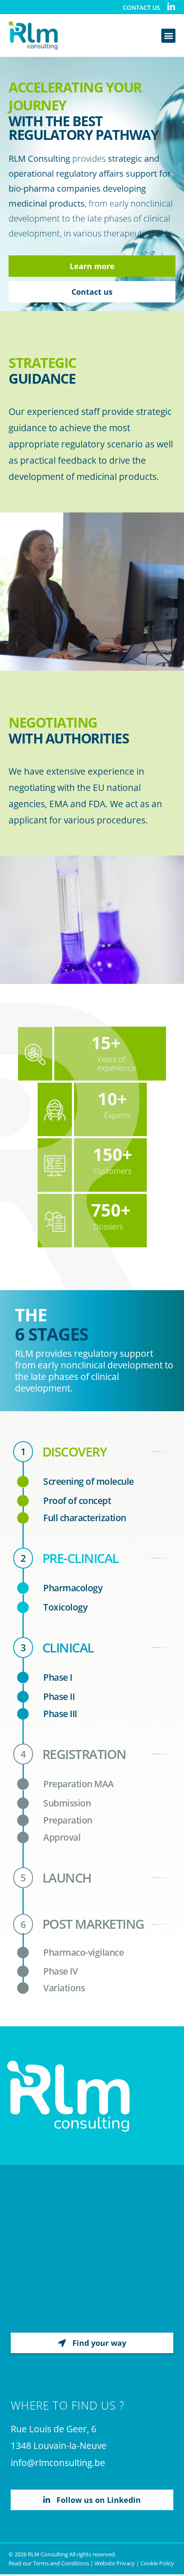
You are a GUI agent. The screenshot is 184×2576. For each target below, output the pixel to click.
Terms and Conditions (61, 2563)
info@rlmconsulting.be (58, 2463)
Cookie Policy (157, 2563)
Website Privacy (115, 2563)
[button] (168, 36)
